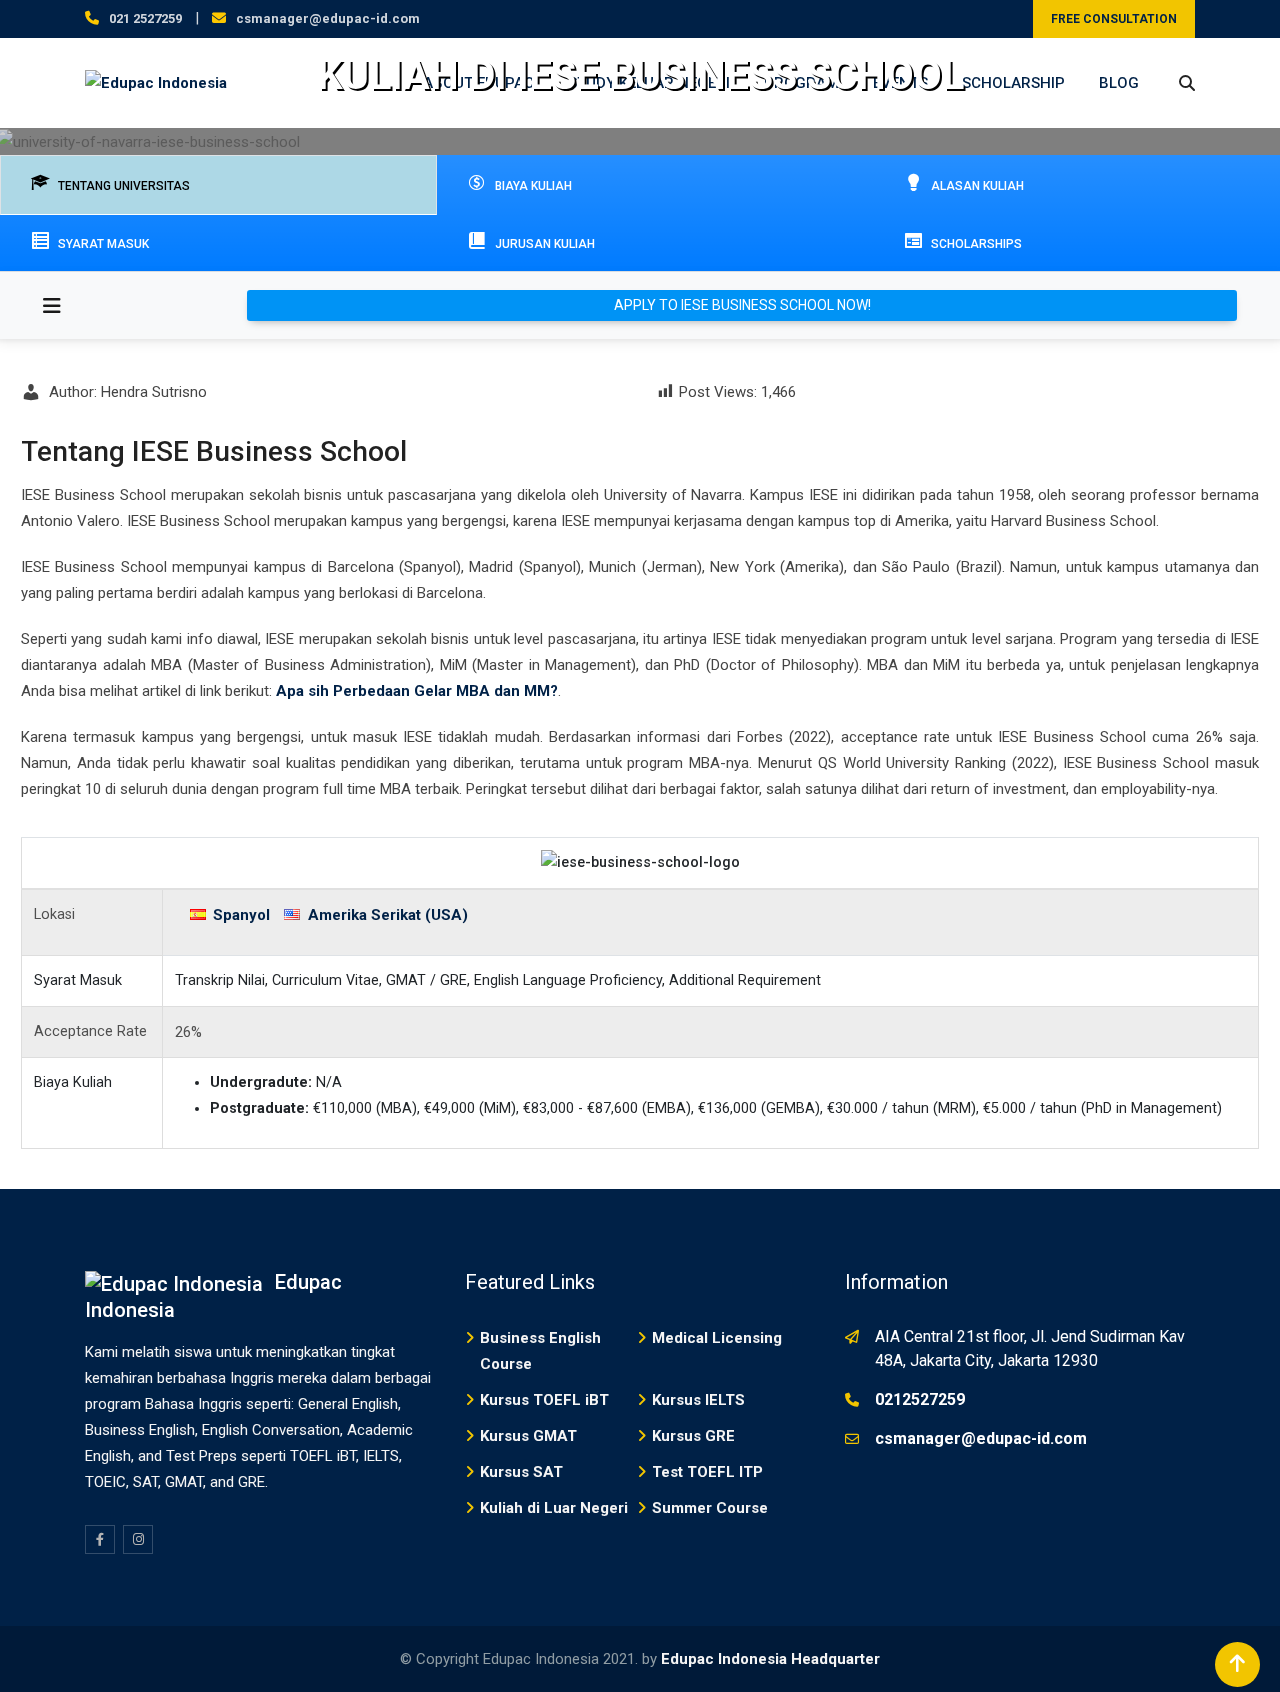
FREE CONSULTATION (1114, 19)
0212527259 (920, 1399)
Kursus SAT (521, 1472)
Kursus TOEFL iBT (544, 1400)
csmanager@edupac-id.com (328, 18)
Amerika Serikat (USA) (388, 915)
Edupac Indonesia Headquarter (770, 1659)
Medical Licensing (717, 1338)
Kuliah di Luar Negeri (554, 1508)
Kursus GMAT (528, 1436)
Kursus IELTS (698, 1400)
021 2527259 (145, 18)
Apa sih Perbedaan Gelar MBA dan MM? (417, 691)
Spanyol (241, 915)
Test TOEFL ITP (707, 1472)
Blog (1119, 83)
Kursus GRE (693, 1436)
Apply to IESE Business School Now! (742, 305)
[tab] (218, 185)
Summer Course (710, 1508)
